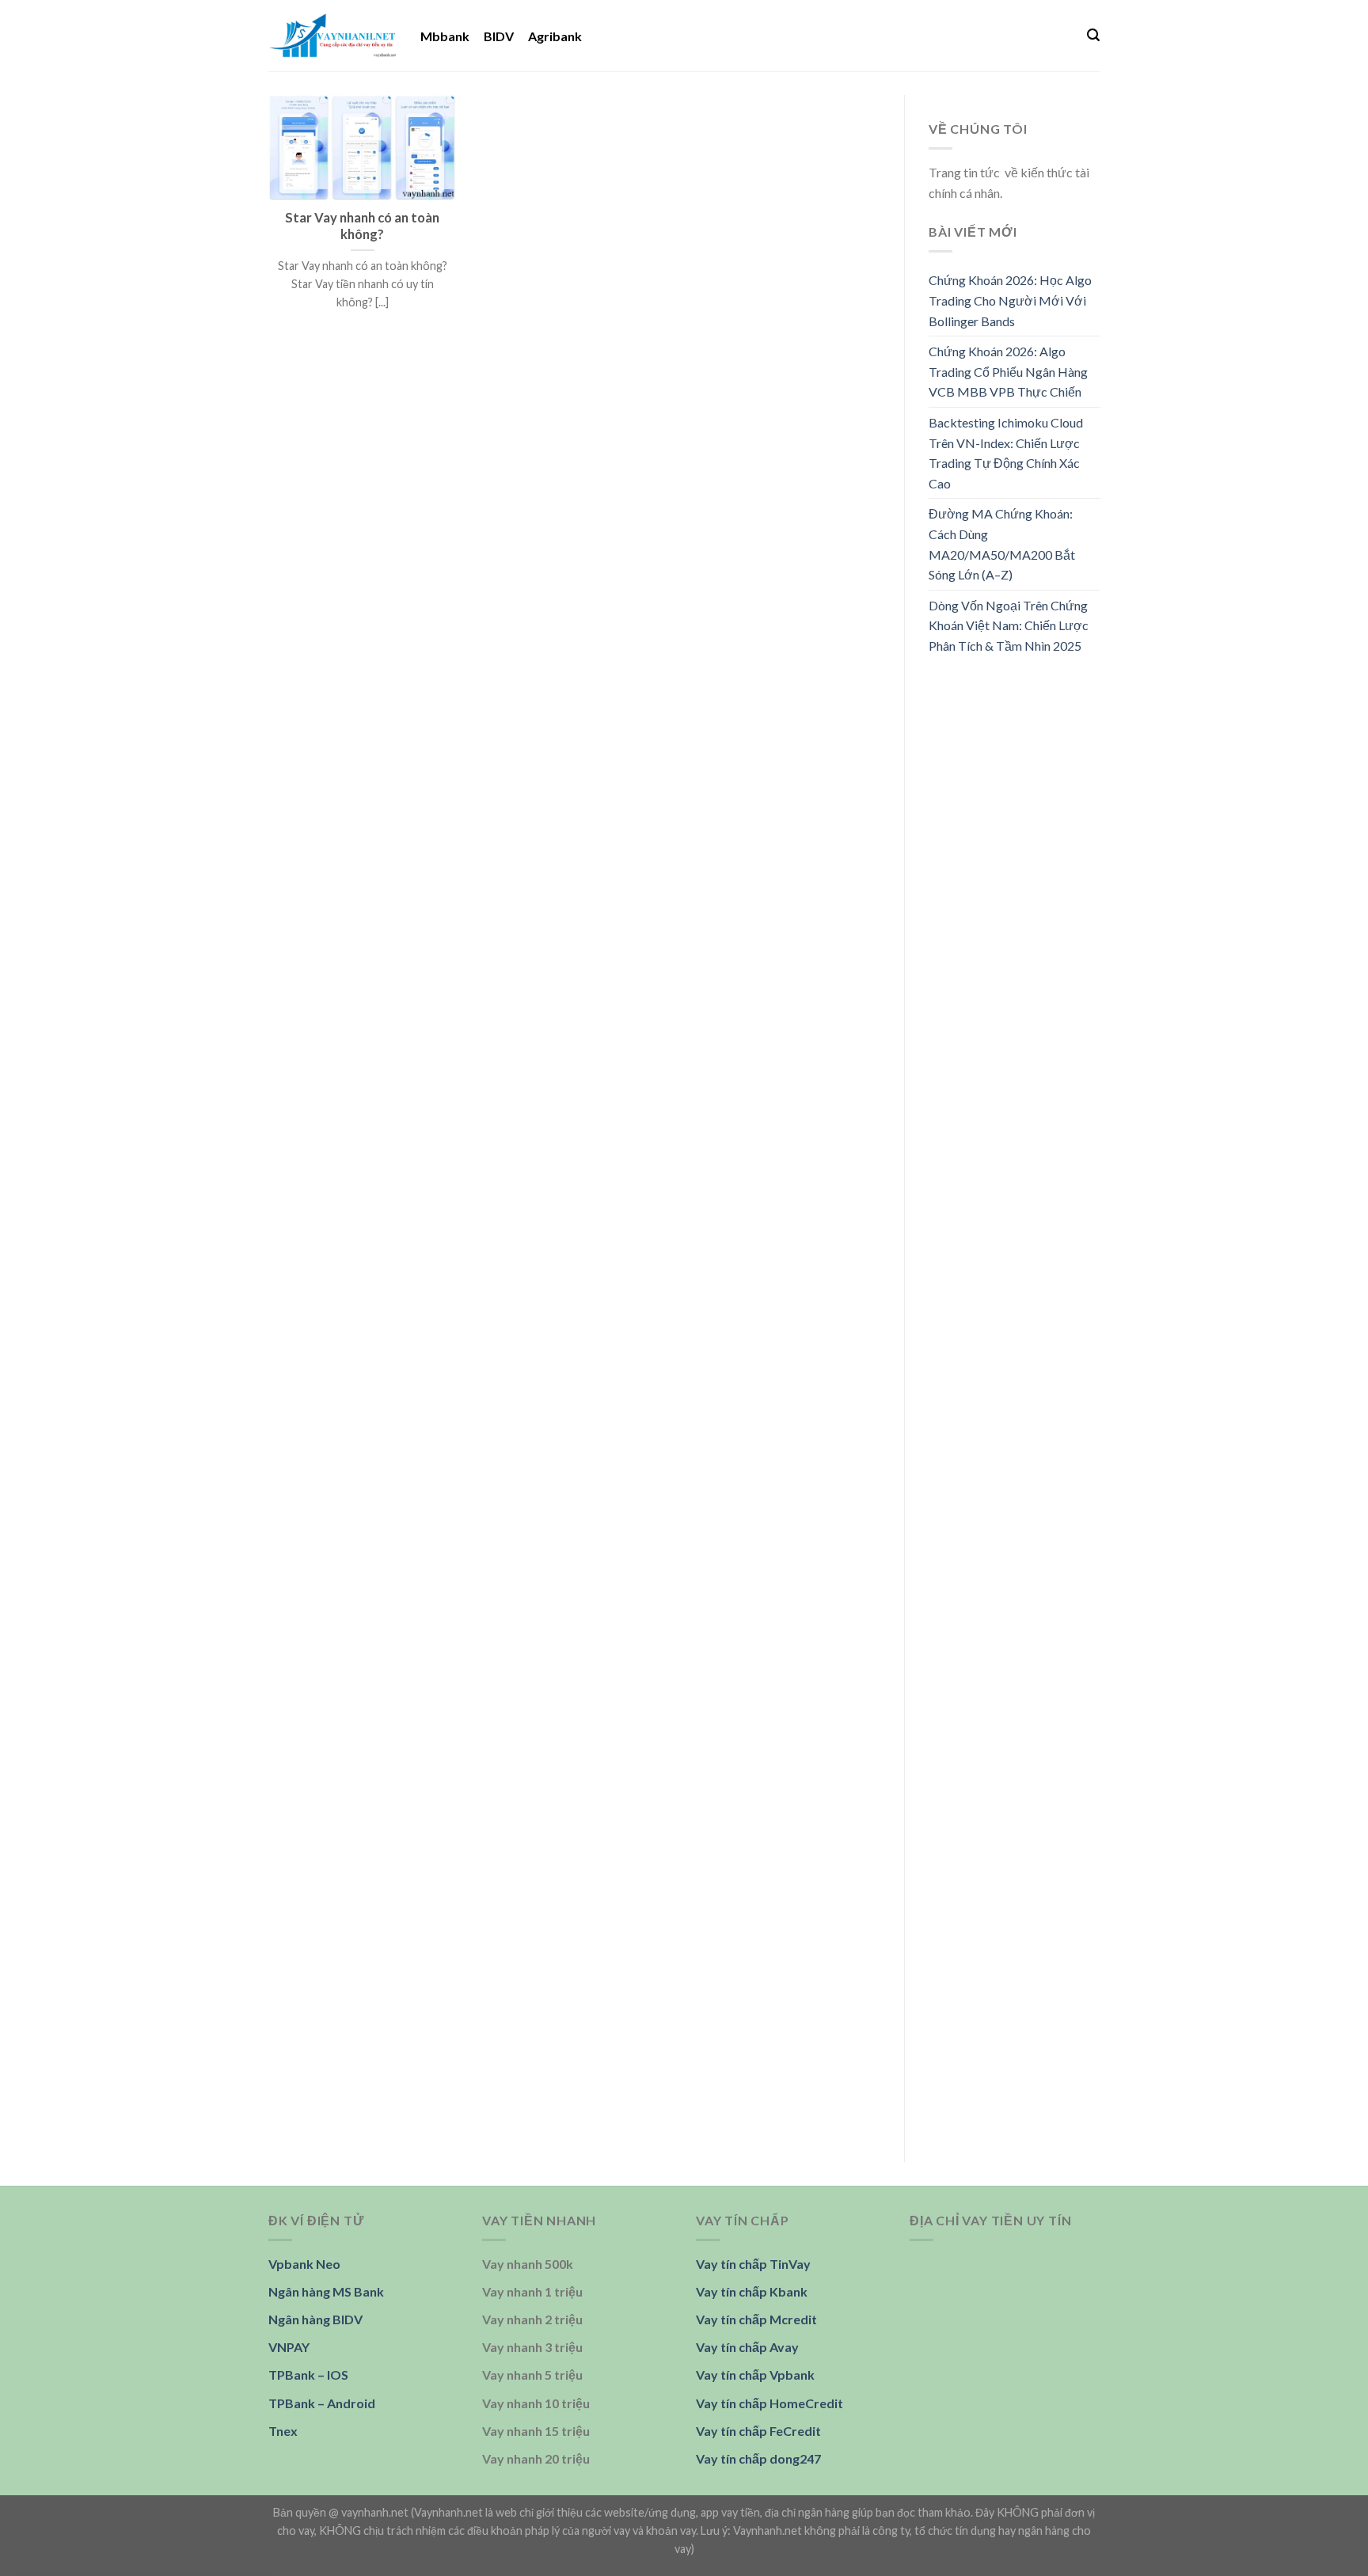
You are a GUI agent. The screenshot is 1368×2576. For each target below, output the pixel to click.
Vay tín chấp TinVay (753, 2264)
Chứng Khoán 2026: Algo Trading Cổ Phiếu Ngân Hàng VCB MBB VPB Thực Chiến (1008, 371)
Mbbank (445, 36)
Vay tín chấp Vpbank (755, 2375)
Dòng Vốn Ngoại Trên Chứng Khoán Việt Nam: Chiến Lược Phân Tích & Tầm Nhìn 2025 (1009, 625)
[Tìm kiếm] (1093, 35)
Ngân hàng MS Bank (326, 2291)
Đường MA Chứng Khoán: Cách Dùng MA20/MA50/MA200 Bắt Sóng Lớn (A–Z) (1002, 544)
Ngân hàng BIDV (315, 2319)
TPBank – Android (322, 2403)
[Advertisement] (1015, 918)
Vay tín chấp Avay (747, 2347)
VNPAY (289, 2347)
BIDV (499, 36)
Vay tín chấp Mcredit (756, 2319)
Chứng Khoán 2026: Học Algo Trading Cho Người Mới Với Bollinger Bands (1010, 300)
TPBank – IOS (308, 2375)
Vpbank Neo (304, 2264)
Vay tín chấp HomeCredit (769, 2403)
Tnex (283, 2431)
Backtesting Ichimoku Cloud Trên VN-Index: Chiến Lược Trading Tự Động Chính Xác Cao (1006, 453)
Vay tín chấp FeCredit (758, 2431)
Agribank (555, 36)
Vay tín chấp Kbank (752, 2291)
